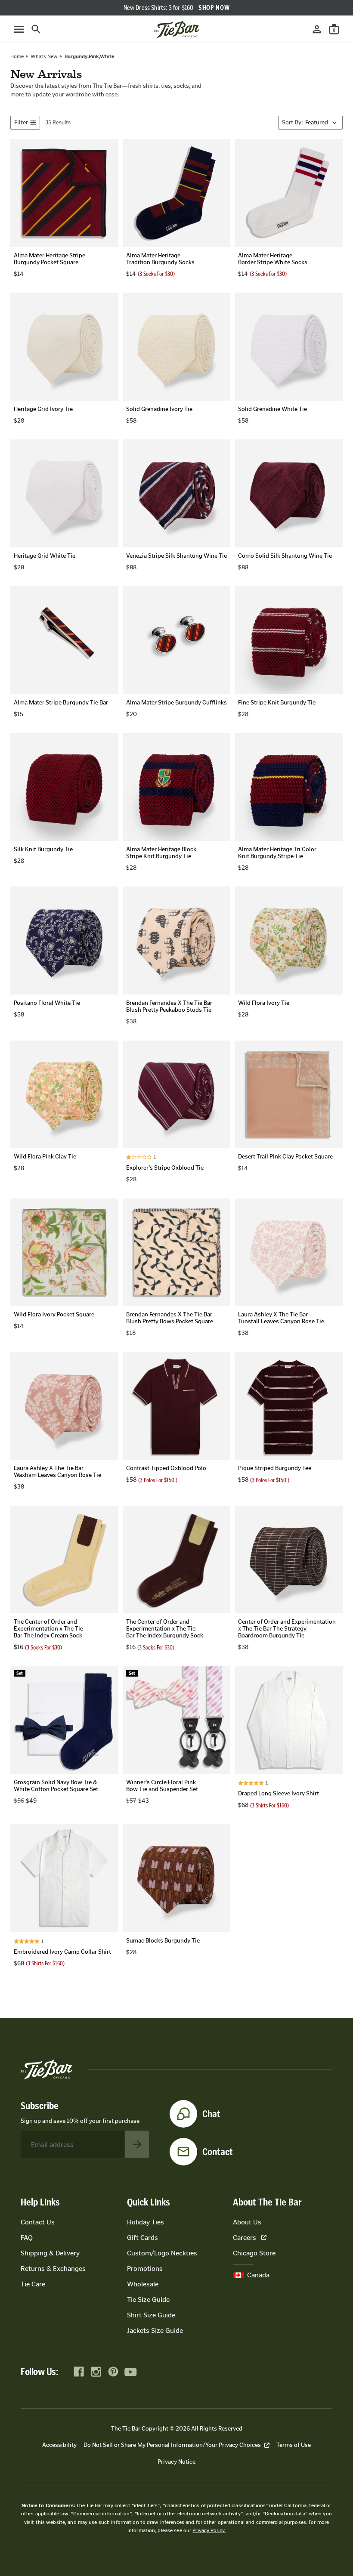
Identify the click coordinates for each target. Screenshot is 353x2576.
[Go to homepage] (176, 29)
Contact (218, 2152)
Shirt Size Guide (151, 2315)
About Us (247, 2222)
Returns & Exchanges (53, 2269)
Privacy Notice (176, 2462)
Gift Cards (142, 2238)
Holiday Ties (146, 2222)
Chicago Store (254, 2253)
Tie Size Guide (148, 2300)
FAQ (27, 2238)
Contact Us (38, 2222)
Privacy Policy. (209, 2530)
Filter (21, 122)
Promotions (145, 2269)
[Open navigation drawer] (19, 29)
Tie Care (33, 2284)
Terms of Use (294, 2445)
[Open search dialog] (36, 29)
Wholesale (143, 2284)
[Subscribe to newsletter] (137, 2144)
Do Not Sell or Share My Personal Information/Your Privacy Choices (172, 2445)
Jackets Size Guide (155, 2330)
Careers (245, 2238)
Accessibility (59, 2445)
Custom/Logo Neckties (162, 2253)
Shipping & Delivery (50, 2253)
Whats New (44, 56)
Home (17, 56)
